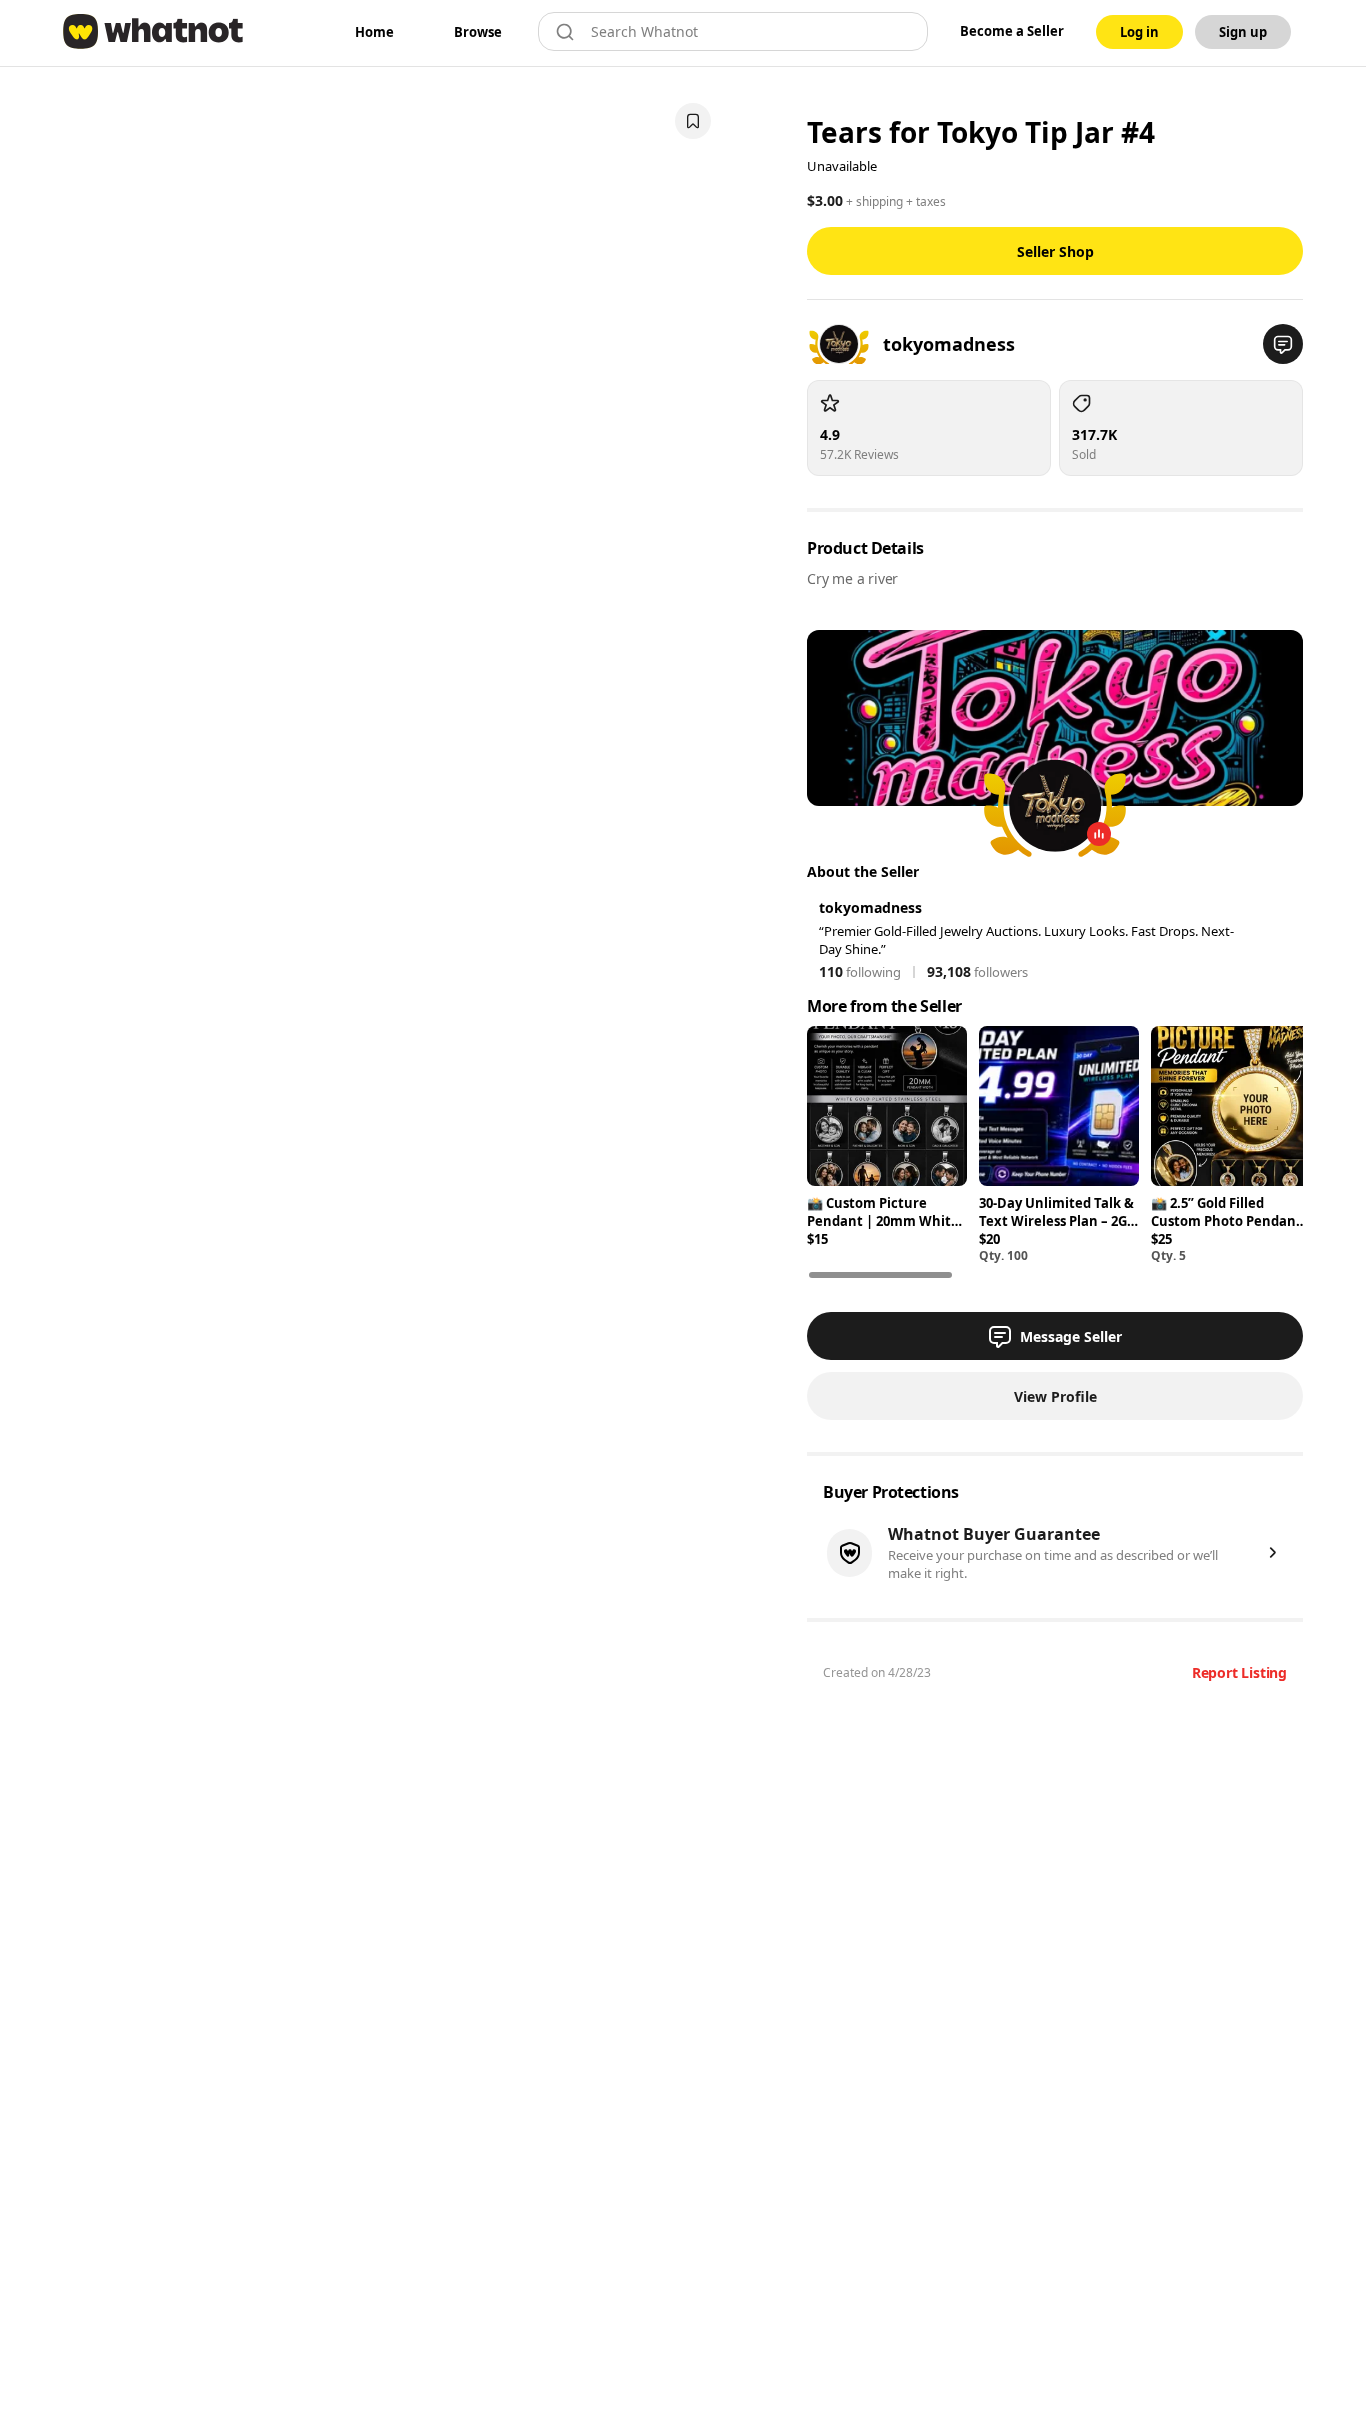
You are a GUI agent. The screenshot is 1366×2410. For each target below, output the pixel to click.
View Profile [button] (1055, 1396)
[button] (1283, 344)
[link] (374, 32)
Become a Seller (1012, 31)
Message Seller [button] (1071, 1336)
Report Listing (1239, 1672)
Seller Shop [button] (1055, 251)
